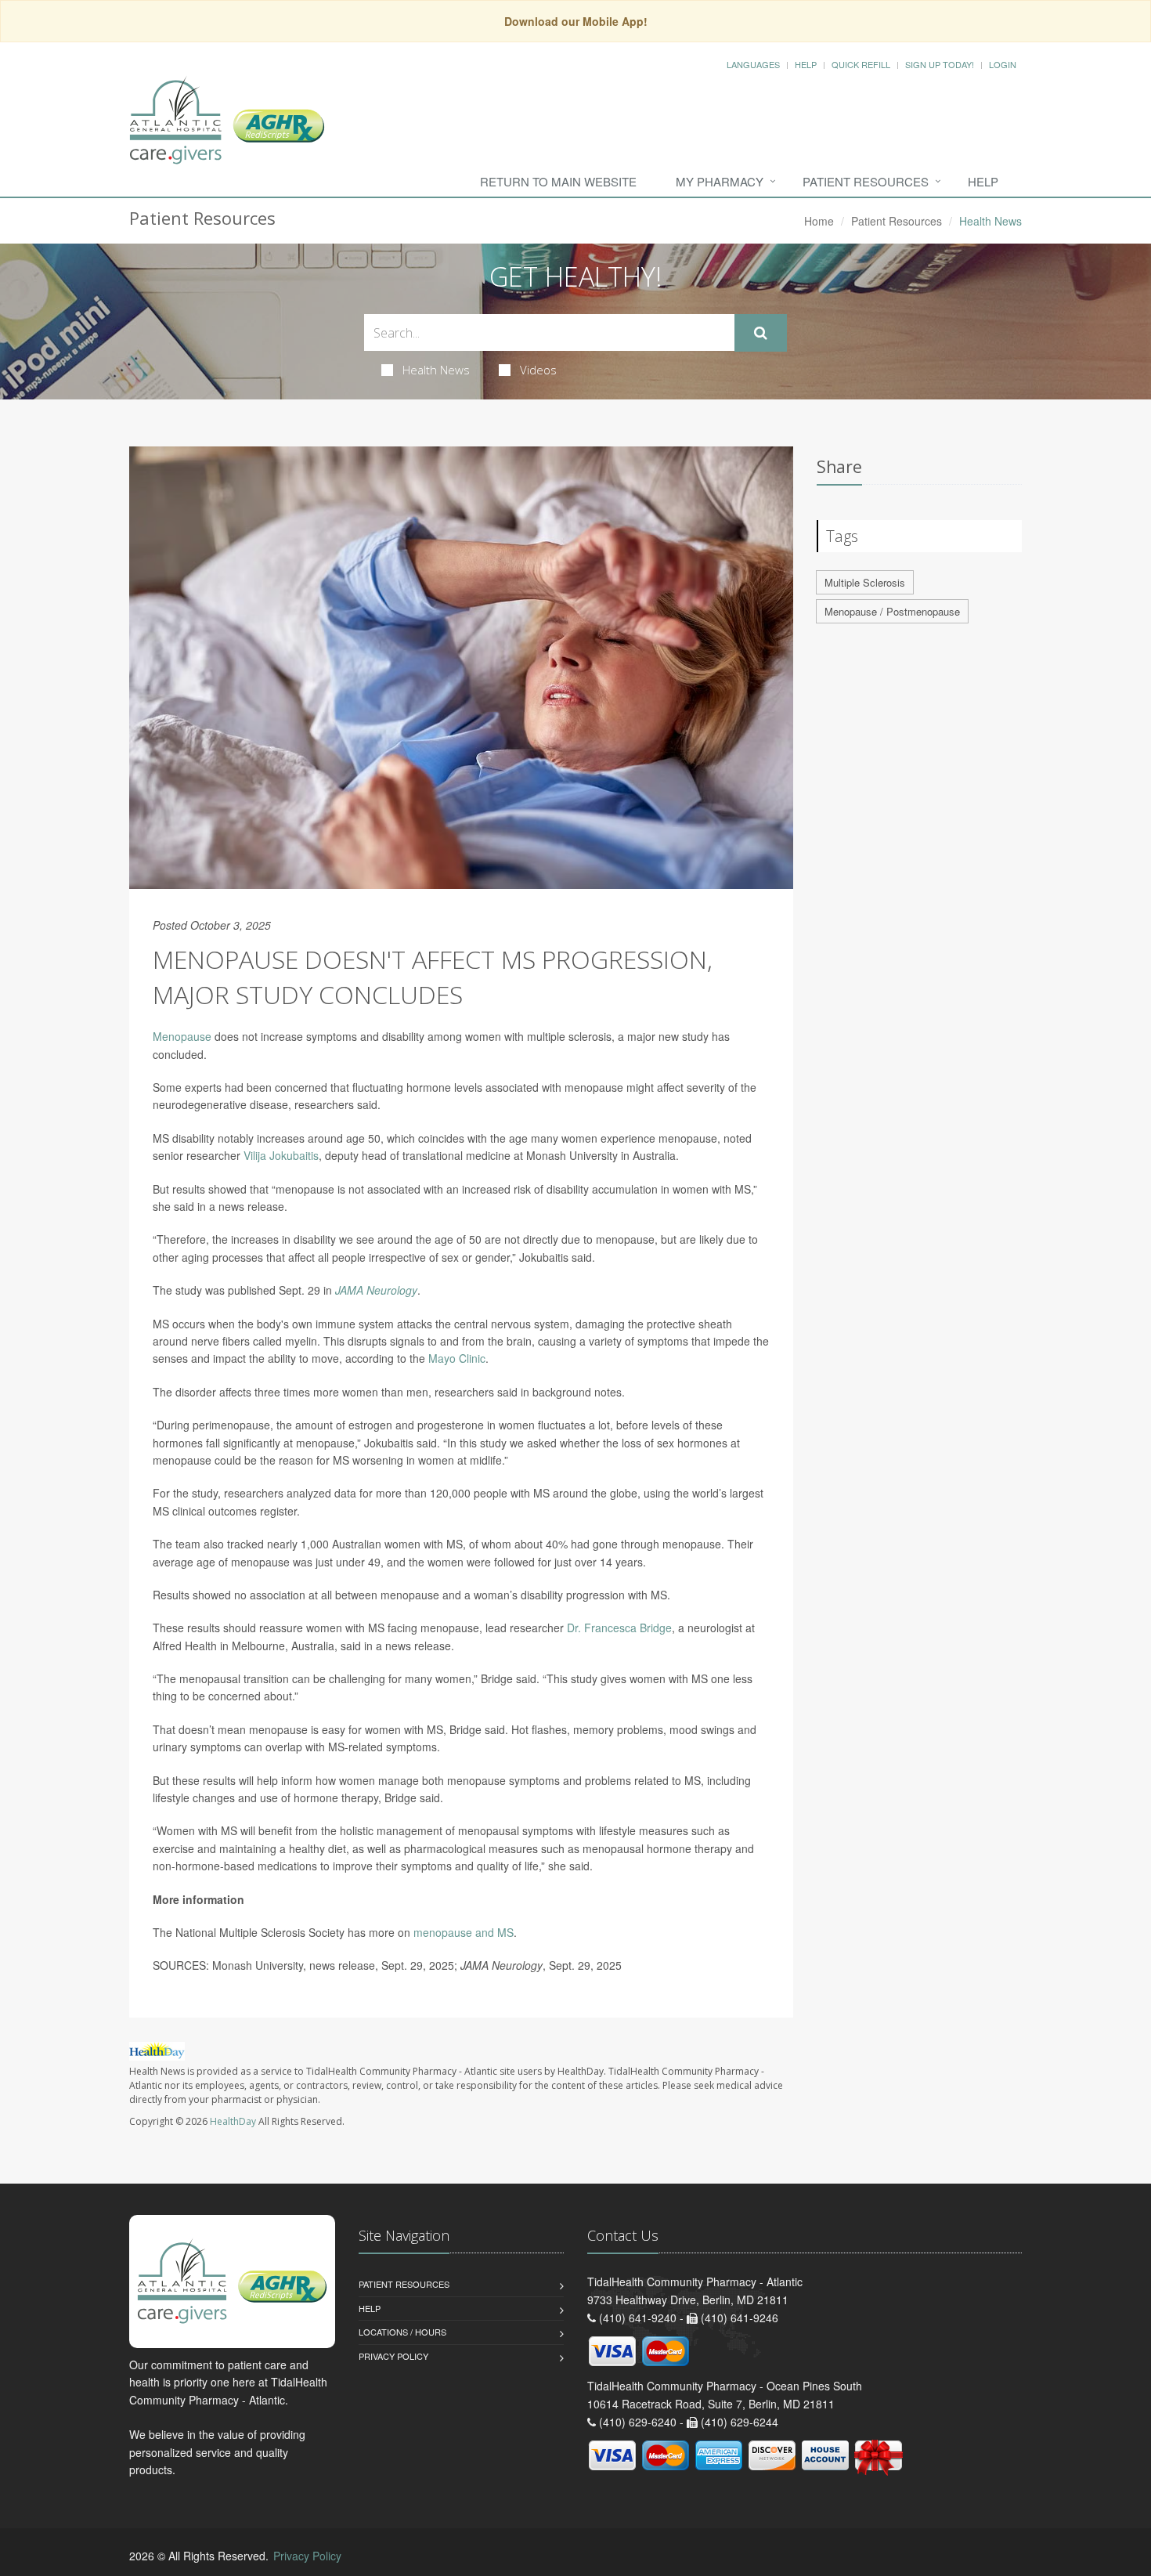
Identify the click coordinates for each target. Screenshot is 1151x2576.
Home (819, 221)
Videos (538, 370)
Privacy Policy (393, 2356)
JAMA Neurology (376, 1290)
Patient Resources (866, 181)
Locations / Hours (402, 2332)
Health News (436, 370)
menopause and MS (464, 1932)
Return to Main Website (558, 181)
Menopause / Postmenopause (892, 611)
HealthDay (233, 2121)
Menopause (182, 1036)
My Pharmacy (720, 181)
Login (1003, 64)
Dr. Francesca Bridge (619, 1628)
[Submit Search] (761, 333)
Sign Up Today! (940, 64)
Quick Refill (861, 64)
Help (806, 64)
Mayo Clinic (457, 1358)
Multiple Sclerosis (865, 582)
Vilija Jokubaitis (281, 1155)
